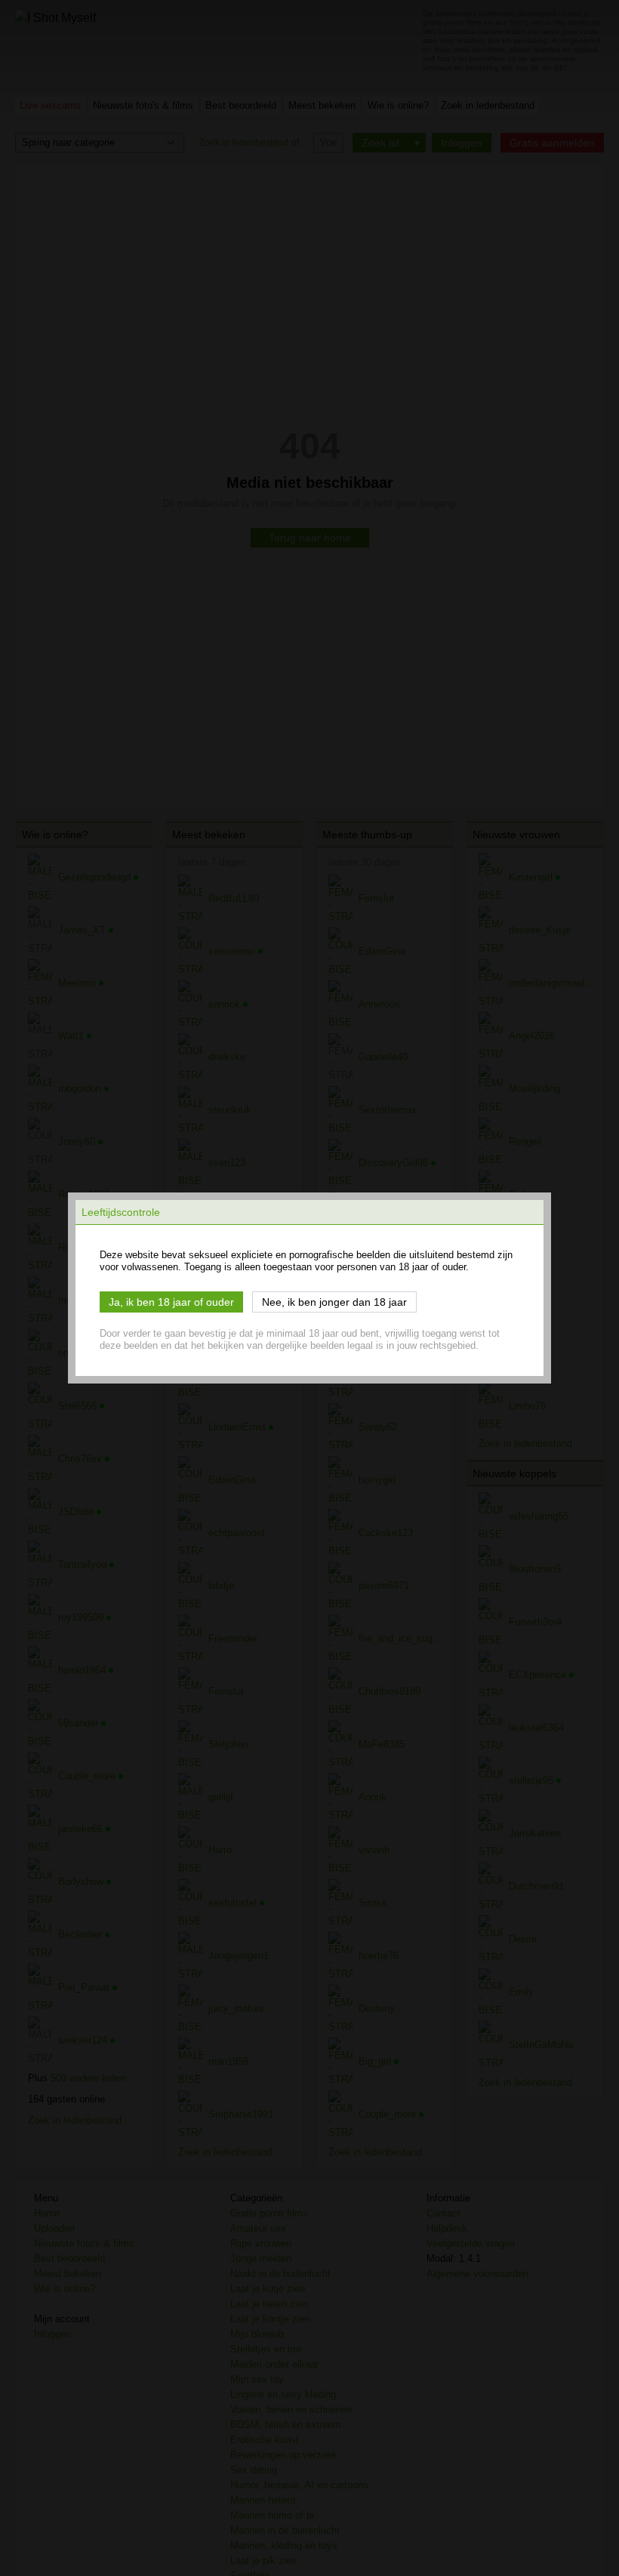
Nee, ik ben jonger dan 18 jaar (334, 1302)
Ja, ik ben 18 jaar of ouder (171, 1302)
